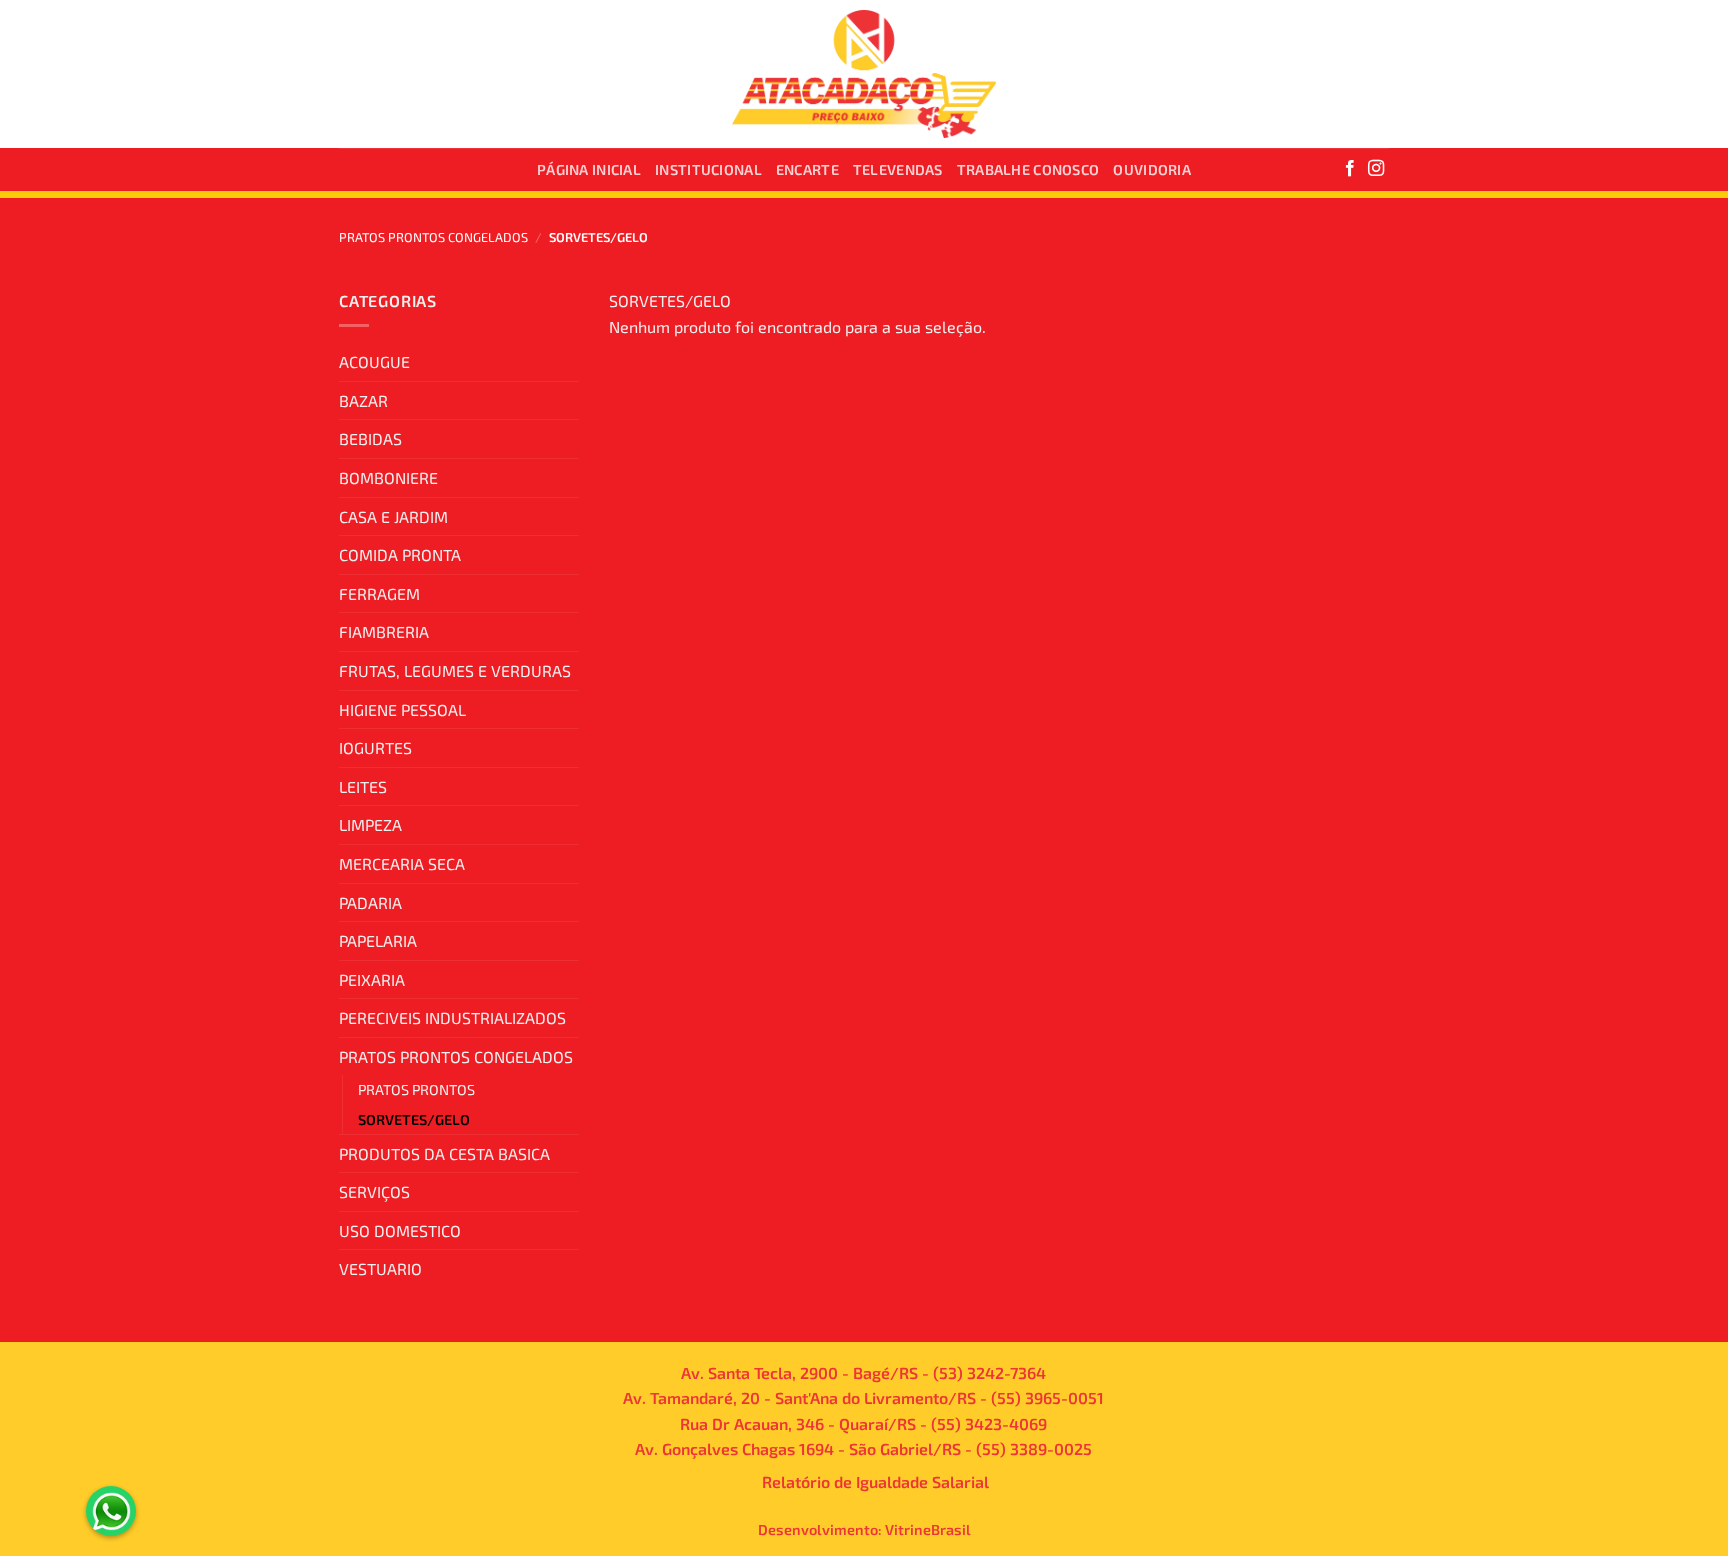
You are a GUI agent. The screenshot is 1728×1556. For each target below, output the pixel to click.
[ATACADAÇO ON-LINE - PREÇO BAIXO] (864, 74)
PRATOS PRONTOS (416, 1089)
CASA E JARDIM (393, 516)
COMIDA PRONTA (400, 554)
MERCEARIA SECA (402, 863)
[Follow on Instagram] (1376, 169)
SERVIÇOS (374, 1191)
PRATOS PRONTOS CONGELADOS (433, 237)
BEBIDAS (370, 438)
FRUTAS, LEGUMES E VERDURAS (455, 670)
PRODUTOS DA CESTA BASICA (444, 1153)
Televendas (898, 169)
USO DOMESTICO (400, 1230)
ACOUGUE (374, 361)
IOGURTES (375, 747)
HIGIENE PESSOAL (402, 709)
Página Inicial (589, 169)
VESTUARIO (380, 1268)
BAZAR (363, 400)
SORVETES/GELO (414, 1119)
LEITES (363, 786)
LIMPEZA (370, 824)
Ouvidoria (1152, 169)
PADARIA (370, 902)
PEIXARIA (372, 979)
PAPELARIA (378, 940)
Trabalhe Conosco (1028, 169)
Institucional (708, 169)
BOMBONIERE (388, 477)
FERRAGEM (379, 593)
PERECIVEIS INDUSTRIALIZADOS (452, 1017)
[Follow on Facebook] (1350, 169)
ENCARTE (807, 169)
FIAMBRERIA (384, 631)
